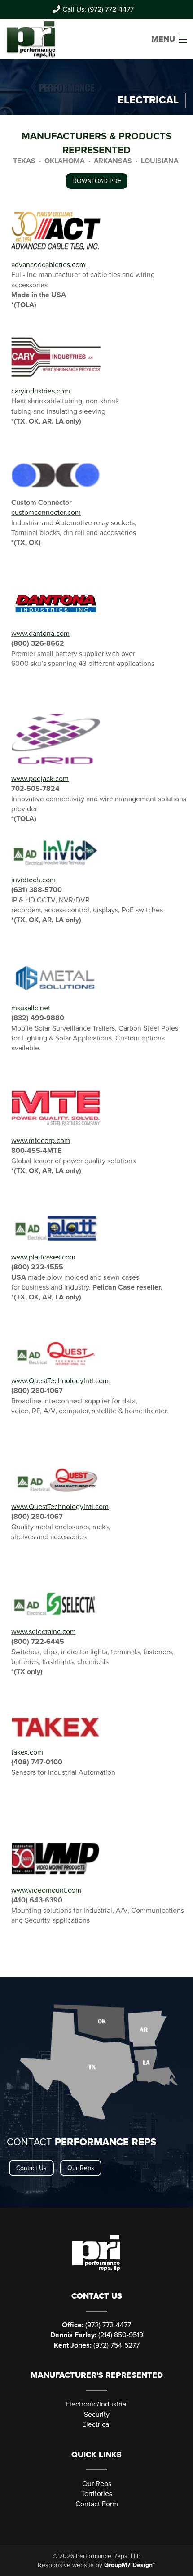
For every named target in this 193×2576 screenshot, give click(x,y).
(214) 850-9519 (97, 2335)
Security (97, 2415)
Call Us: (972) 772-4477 (98, 9)
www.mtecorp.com (41, 1141)
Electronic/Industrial (97, 2404)
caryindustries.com (41, 391)
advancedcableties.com (48, 265)
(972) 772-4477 (96, 2325)
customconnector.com (46, 513)
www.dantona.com (40, 634)
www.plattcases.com (43, 1257)
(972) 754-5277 (97, 2345)
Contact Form (97, 2504)
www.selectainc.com (44, 1632)
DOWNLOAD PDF (97, 181)
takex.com (27, 1752)
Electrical (96, 2424)
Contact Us (31, 2168)
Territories (97, 2494)
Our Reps (81, 2168)
